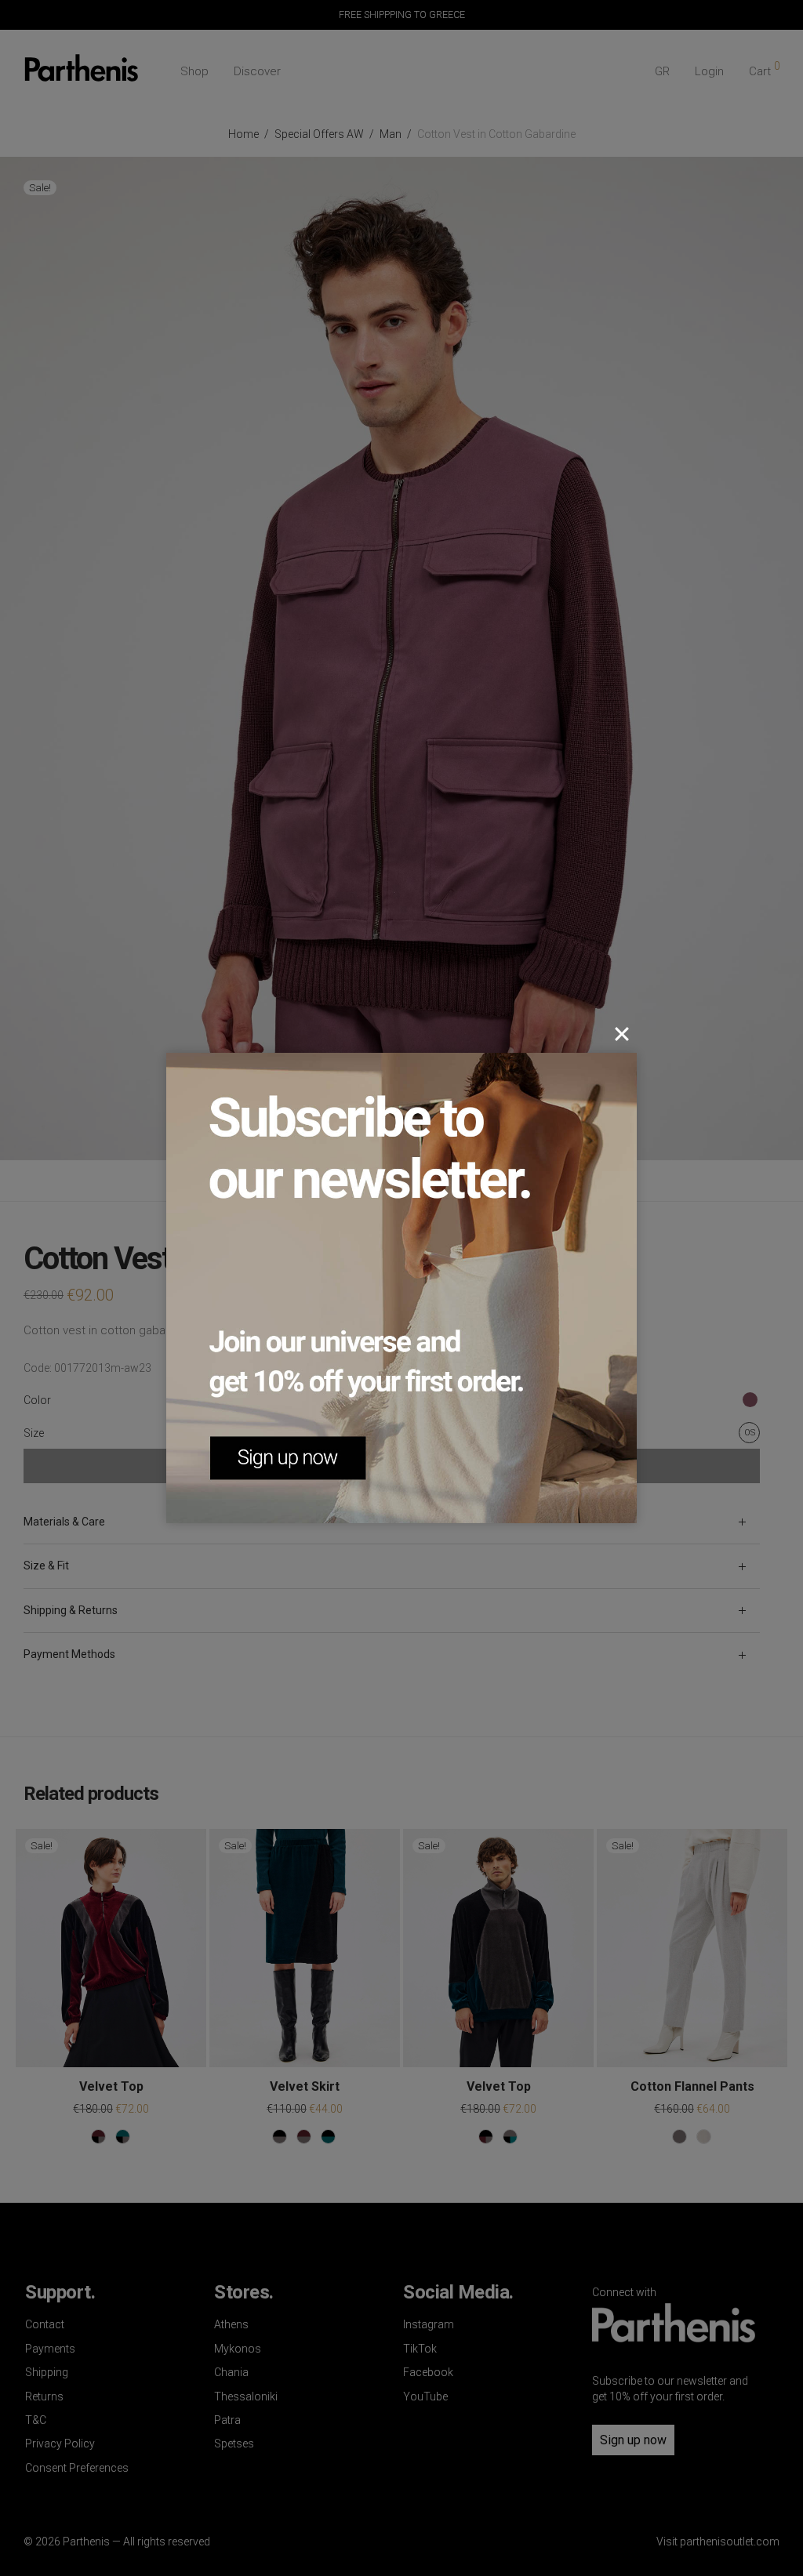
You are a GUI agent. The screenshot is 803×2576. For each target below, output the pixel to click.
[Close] (622, 1034)
